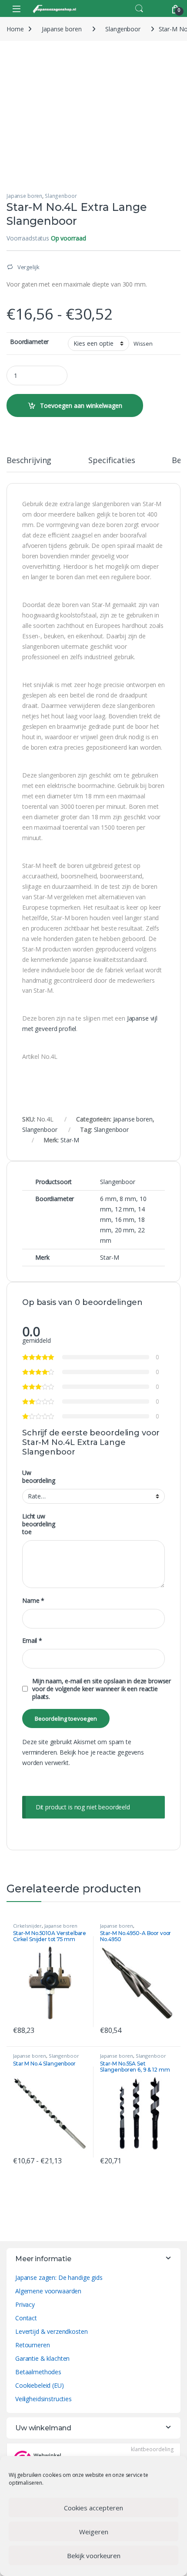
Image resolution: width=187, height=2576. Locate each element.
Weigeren (94, 2532)
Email (32, 1641)
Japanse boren (62, 29)
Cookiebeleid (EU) (40, 2385)
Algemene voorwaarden (48, 2291)
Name (33, 1601)
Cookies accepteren (93, 2508)
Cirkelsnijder (27, 1926)
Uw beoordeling (38, 1477)
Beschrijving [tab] (29, 461)
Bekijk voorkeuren (94, 2556)
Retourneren (32, 2345)
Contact (26, 2318)
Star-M (70, 1140)
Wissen (143, 344)
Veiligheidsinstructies (43, 2399)
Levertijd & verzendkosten (52, 2331)
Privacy (25, 2304)
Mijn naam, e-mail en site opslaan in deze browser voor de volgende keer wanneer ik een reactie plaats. (102, 1689)
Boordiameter (29, 342)
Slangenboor (123, 29)
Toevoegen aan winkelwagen (81, 405)
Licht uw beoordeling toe (38, 1524)
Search (139, 9)
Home (15, 29)
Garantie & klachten (42, 2358)
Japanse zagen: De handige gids (59, 2277)
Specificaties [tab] (112, 461)
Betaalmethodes (38, 2372)
